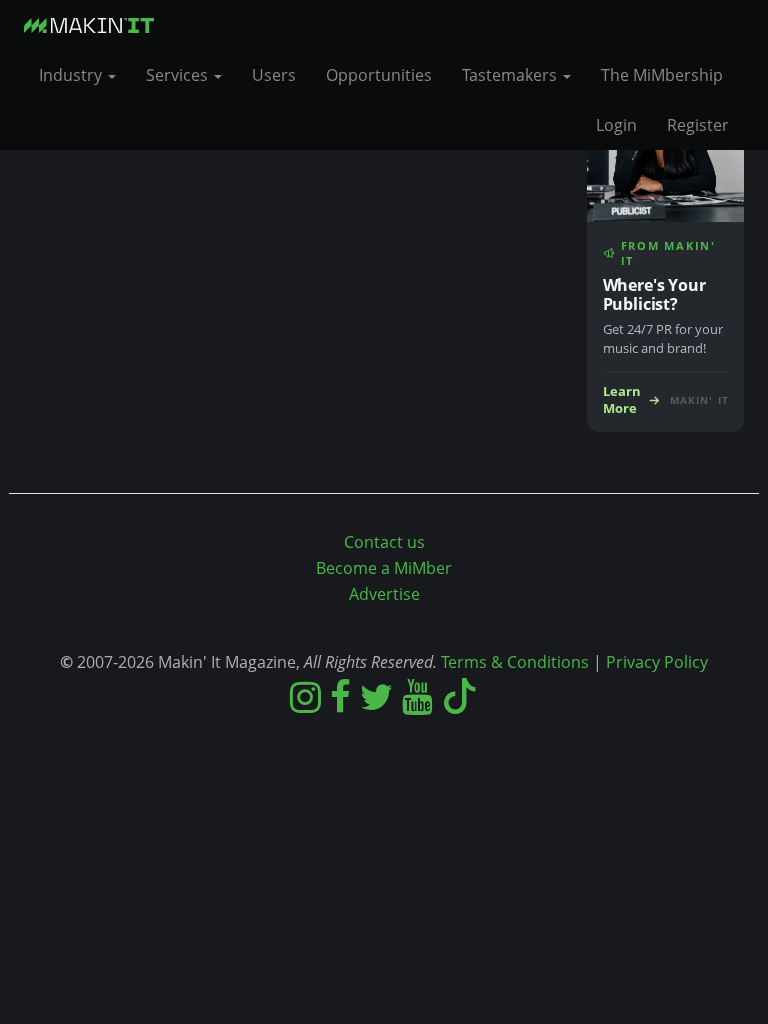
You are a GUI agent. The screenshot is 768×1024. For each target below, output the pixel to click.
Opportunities (379, 75)
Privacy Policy (657, 662)
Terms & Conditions (515, 662)
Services (179, 75)
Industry (72, 75)
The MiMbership (662, 75)
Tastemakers (511, 75)
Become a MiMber (384, 568)
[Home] (96, 25)
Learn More (622, 400)
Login (616, 125)
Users (274, 75)
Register (698, 125)
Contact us (384, 542)
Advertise (384, 594)
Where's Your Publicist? (654, 294)
